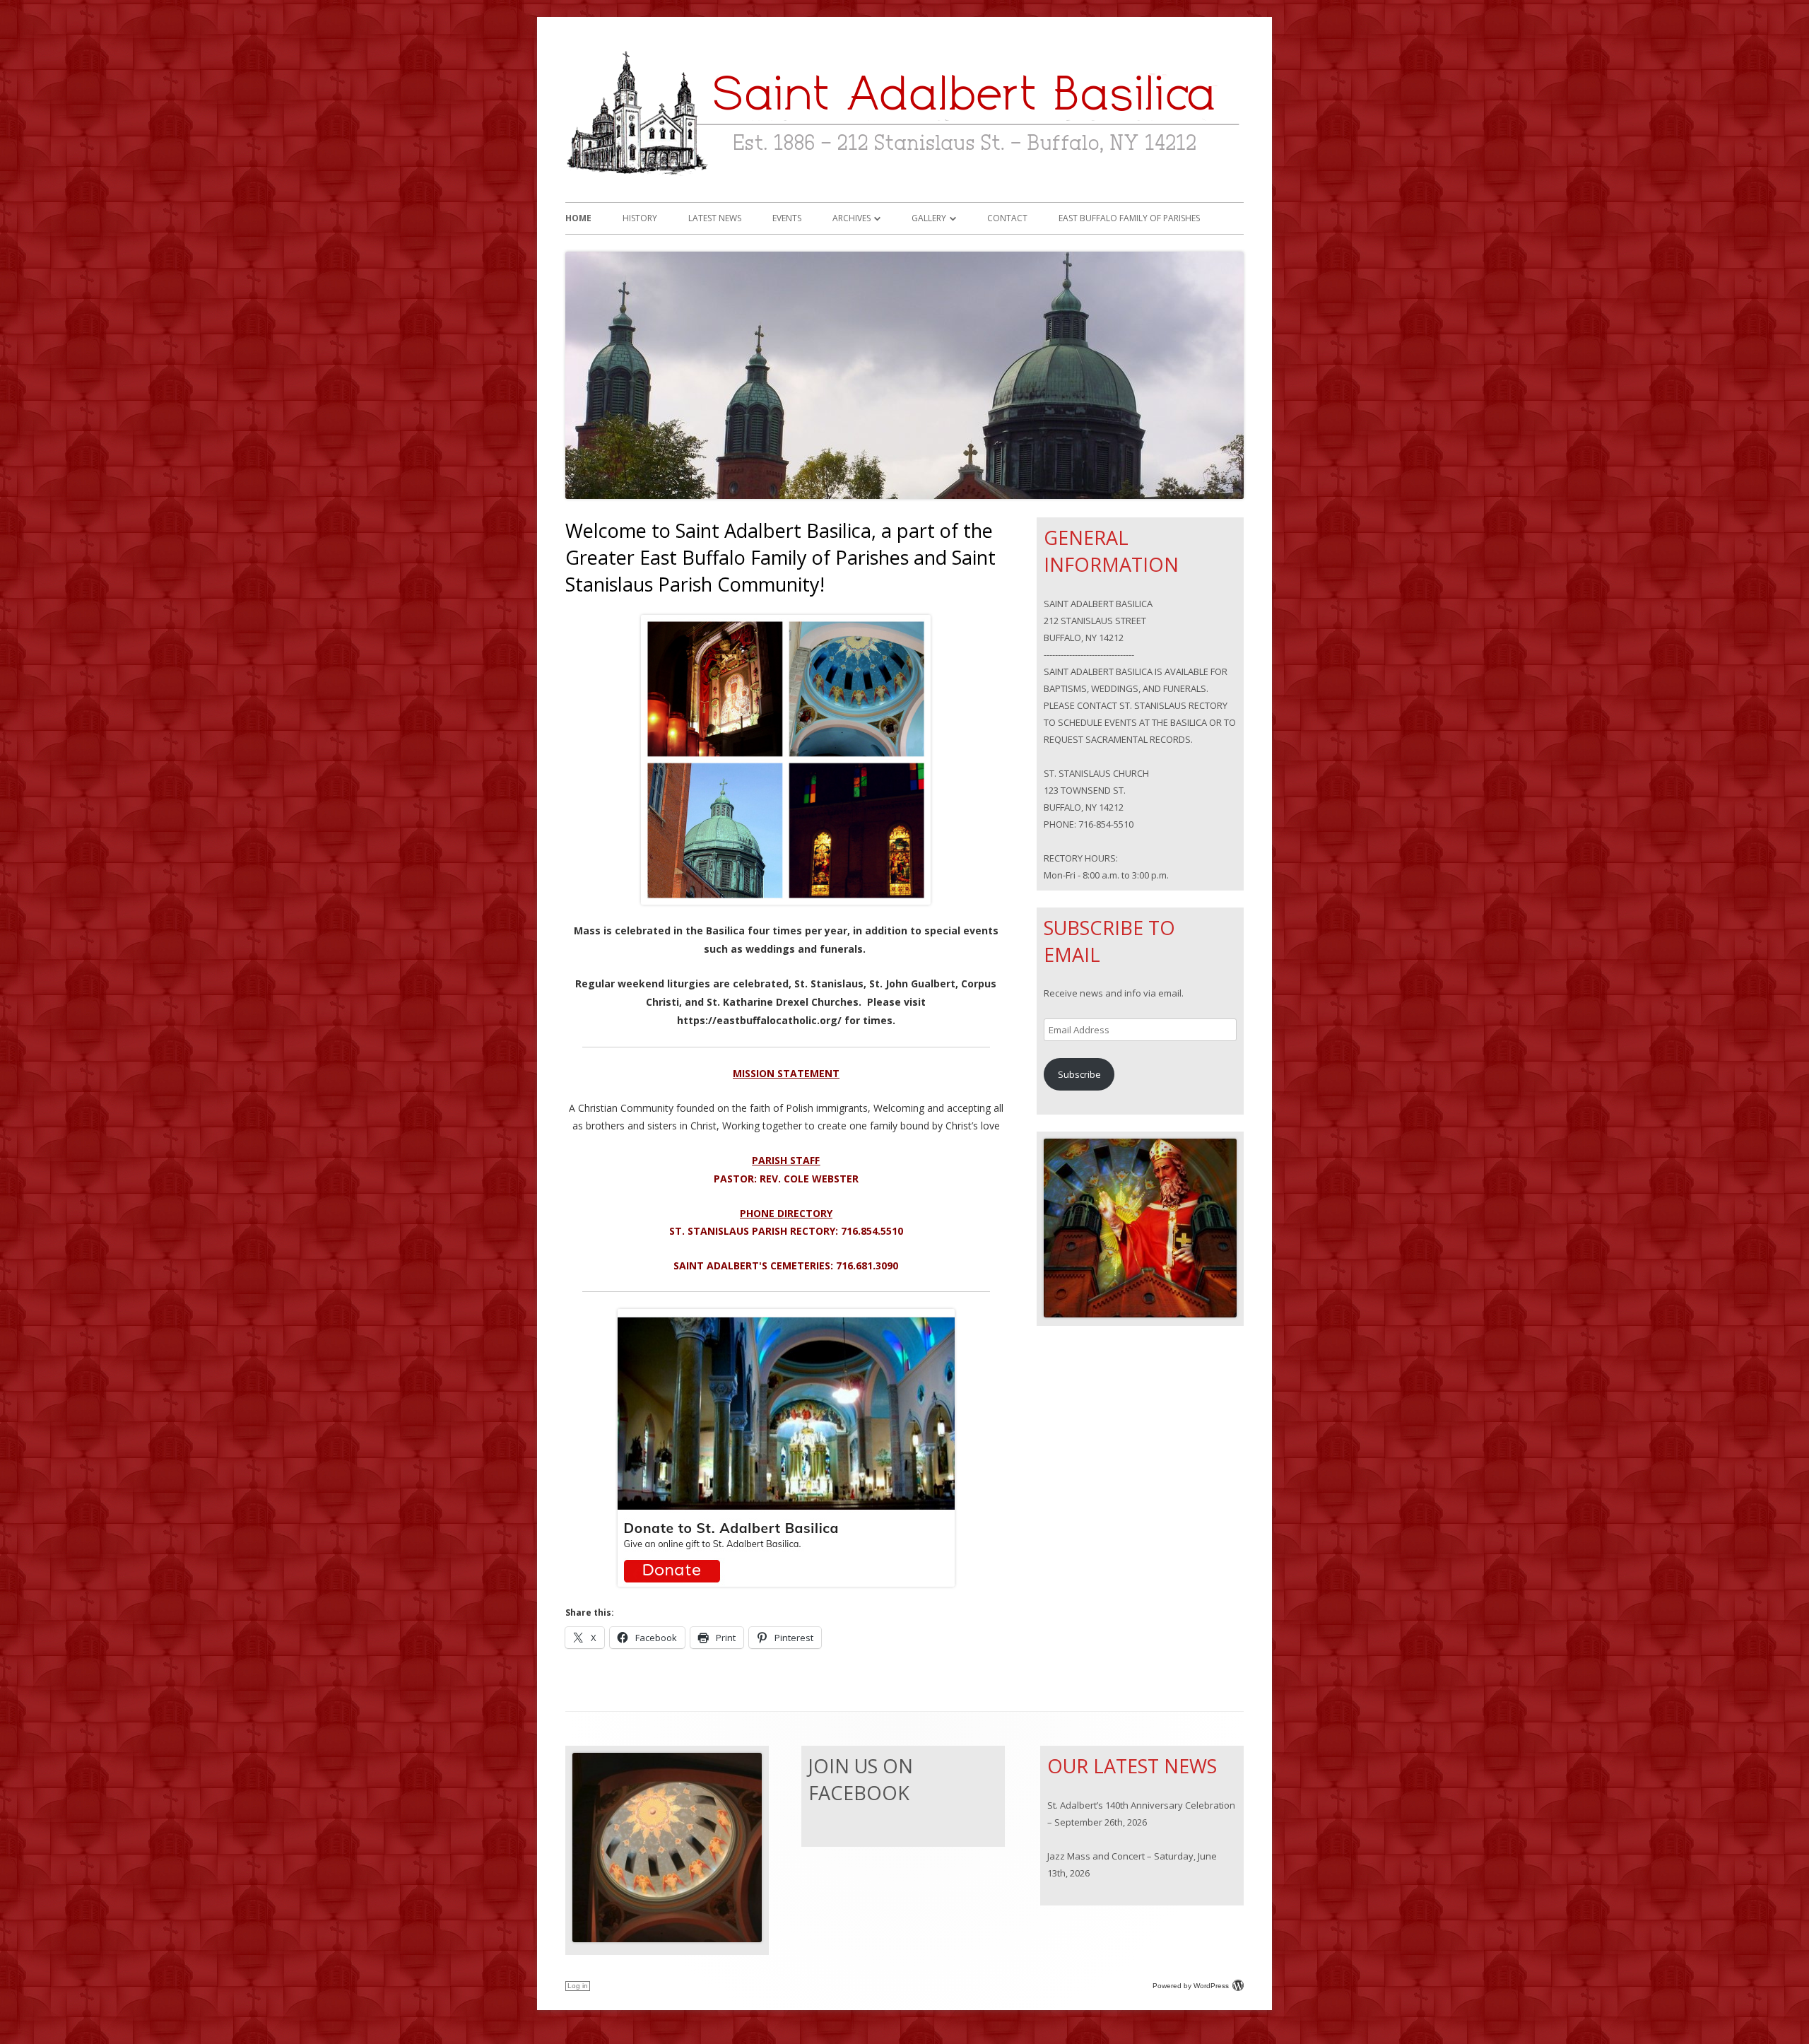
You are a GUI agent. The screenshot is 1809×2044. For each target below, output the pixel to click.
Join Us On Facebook (861, 1779)
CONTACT (1007, 218)
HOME (578, 218)
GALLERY (929, 218)
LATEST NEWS (715, 218)
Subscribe (1079, 1074)
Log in (578, 1986)
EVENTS (787, 218)
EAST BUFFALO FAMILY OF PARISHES (1129, 218)
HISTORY (640, 218)
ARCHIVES (852, 218)
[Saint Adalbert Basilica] (904, 180)
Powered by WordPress (1191, 1986)
